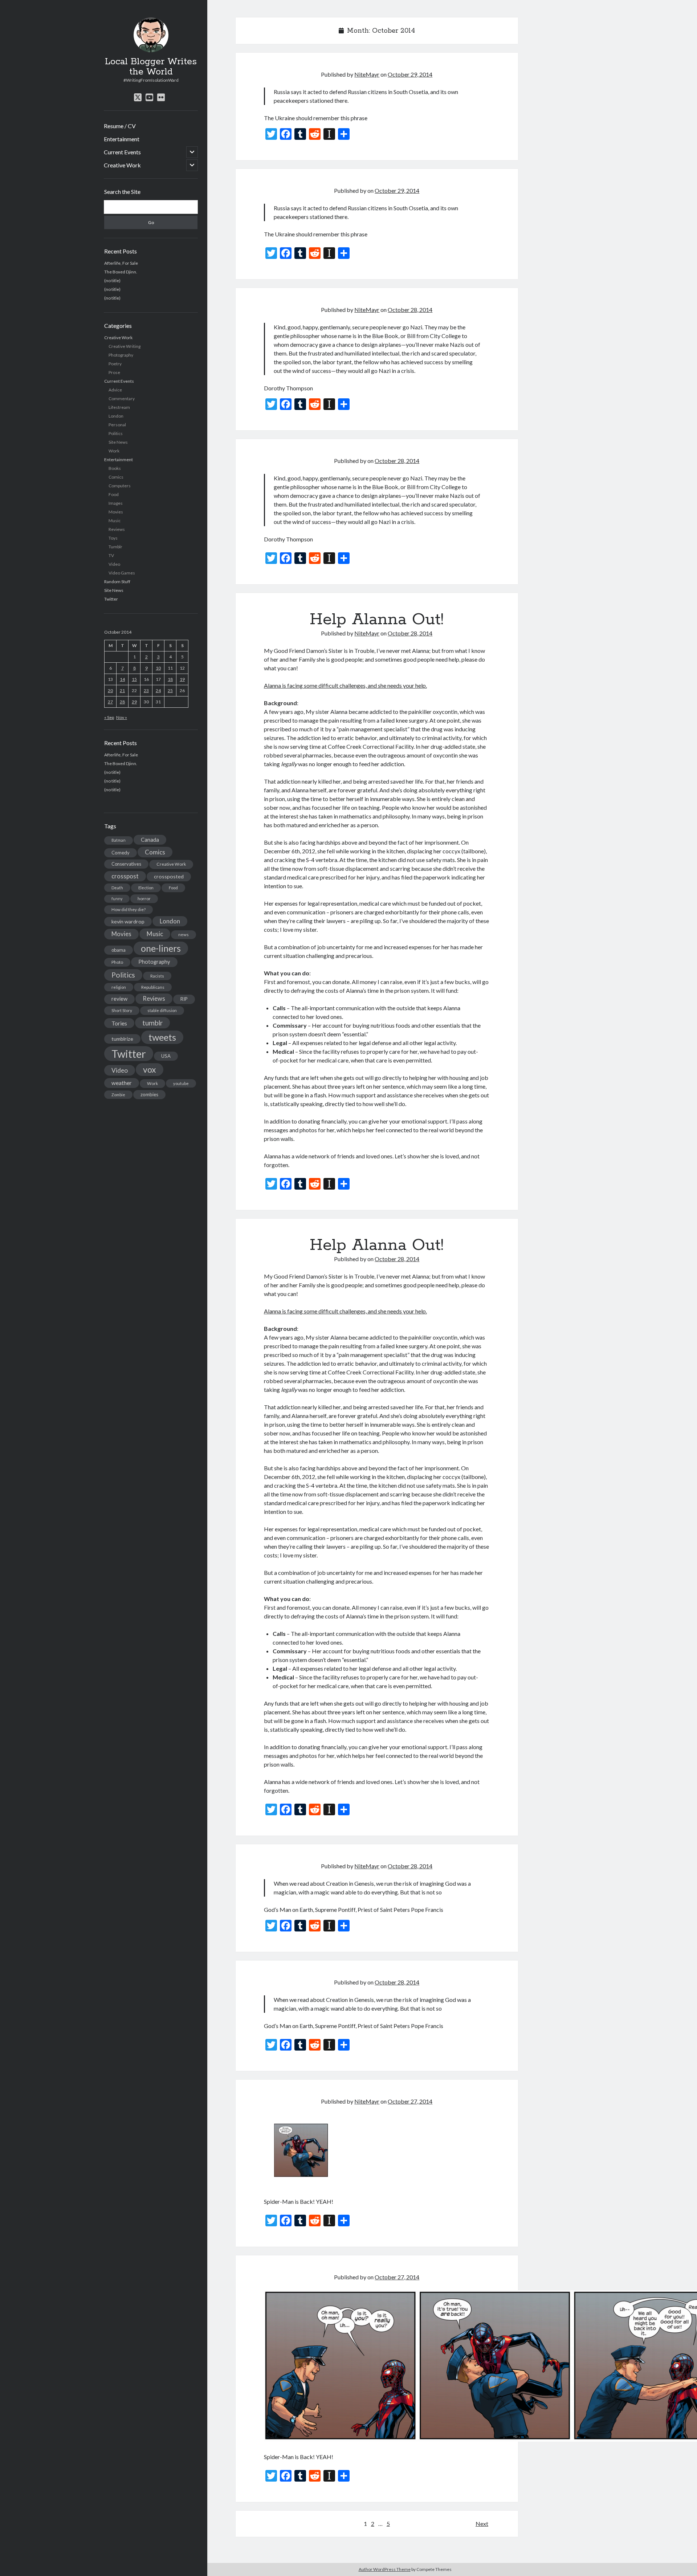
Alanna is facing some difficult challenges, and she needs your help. (345, 685)
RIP (184, 999)
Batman (119, 840)
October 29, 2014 (410, 74)
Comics (116, 477)
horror (144, 899)
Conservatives (126, 864)
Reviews (117, 529)
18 (170, 679)
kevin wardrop (128, 921)
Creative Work (122, 165)
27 (110, 702)
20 (110, 690)
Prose (114, 372)
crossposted (169, 876)
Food (114, 494)
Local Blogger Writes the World (151, 67)
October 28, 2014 (410, 310)
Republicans (153, 987)
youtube (181, 1083)
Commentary (122, 399)
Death (117, 888)
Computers (120, 486)
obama (119, 950)
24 (158, 690)
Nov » (122, 717)
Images (116, 503)
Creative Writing (125, 346)
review (119, 999)
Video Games (122, 573)
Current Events (122, 152)
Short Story (122, 1010)
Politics (116, 433)
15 (134, 679)
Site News (118, 442)
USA (166, 1056)
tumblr (152, 1023)
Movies (116, 512)
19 (182, 679)
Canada (150, 840)
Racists (157, 976)
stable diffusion (162, 1010)
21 (122, 690)
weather (122, 1083)
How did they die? (129, 909)
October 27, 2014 (410, 2101)
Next (482, 2524)
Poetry (115, 364)
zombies (149, 1094)
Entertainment (122, 139)
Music (115, 521)
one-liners (161, 948)
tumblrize (122, 1039)
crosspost (125, 876)
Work (114, 451)
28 (122, 702)
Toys (113, 538)
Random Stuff (117, 582)
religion (119, 987)
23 (146, 690)
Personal (117, 425)
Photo (117, 962)
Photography (121, 355)
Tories (119, 1023)
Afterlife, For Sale (121, 263)
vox (150, 1069)
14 (122, 679)
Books (115, 468)
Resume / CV (120, 126)
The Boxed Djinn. (121, 272)
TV (111, 555)
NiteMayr (367, 74)
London (116, 416)
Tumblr (115, 547)
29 (134, 702)
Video (114, 564)
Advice (115, 390)
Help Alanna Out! (377, 619)
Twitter (111, 599)
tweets (162, 1037)
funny (117, 899)
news (184, 934)
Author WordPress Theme (385, 2569)
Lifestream (119, 407)
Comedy (121, 853)
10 (158, 668)
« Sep (109, 717)
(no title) (112, 281)
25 (170, 690)
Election (146, 888)
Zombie (118, 1095)
